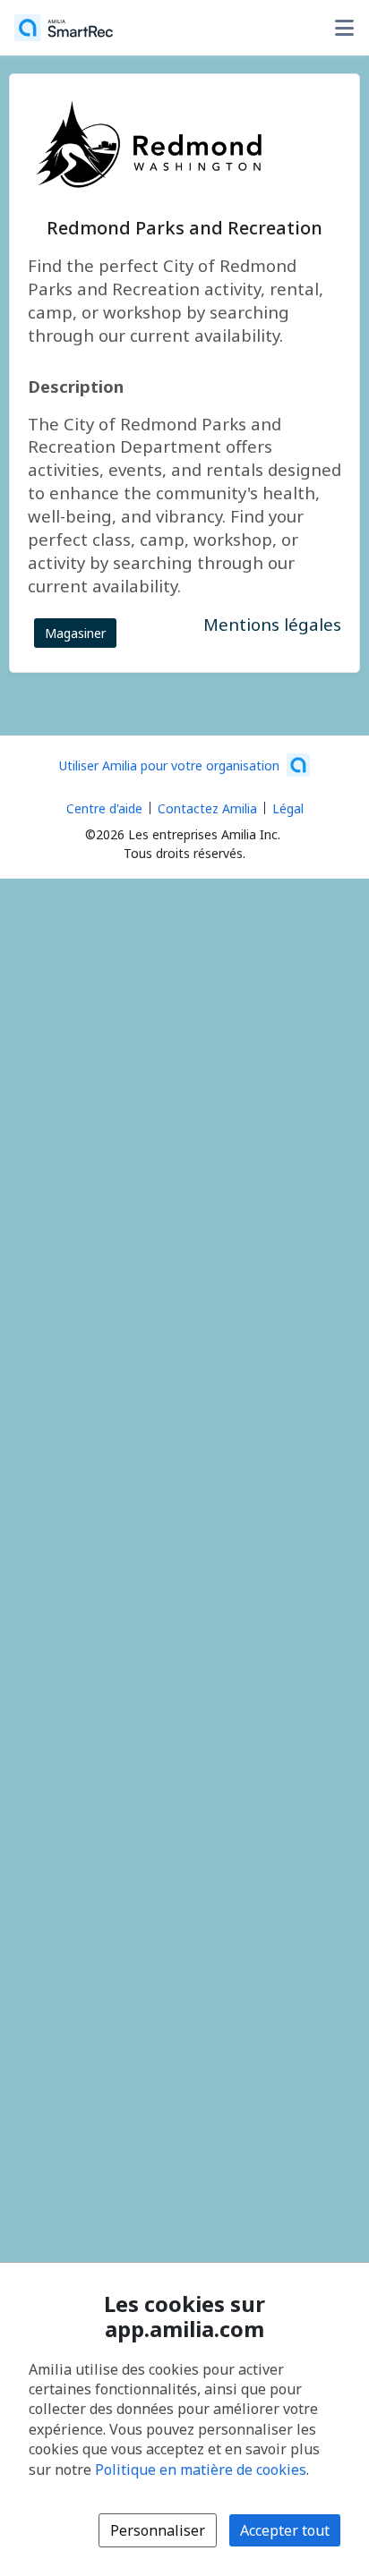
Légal (288, 808)
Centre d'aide (104, 808)
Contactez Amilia (207, 808)
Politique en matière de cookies (201, 2470)
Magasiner (75, 633)
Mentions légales (272, 624)
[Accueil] (64, 28)
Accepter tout (285, 2530)
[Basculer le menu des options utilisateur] (344, 28)
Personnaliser (158, 2530)
